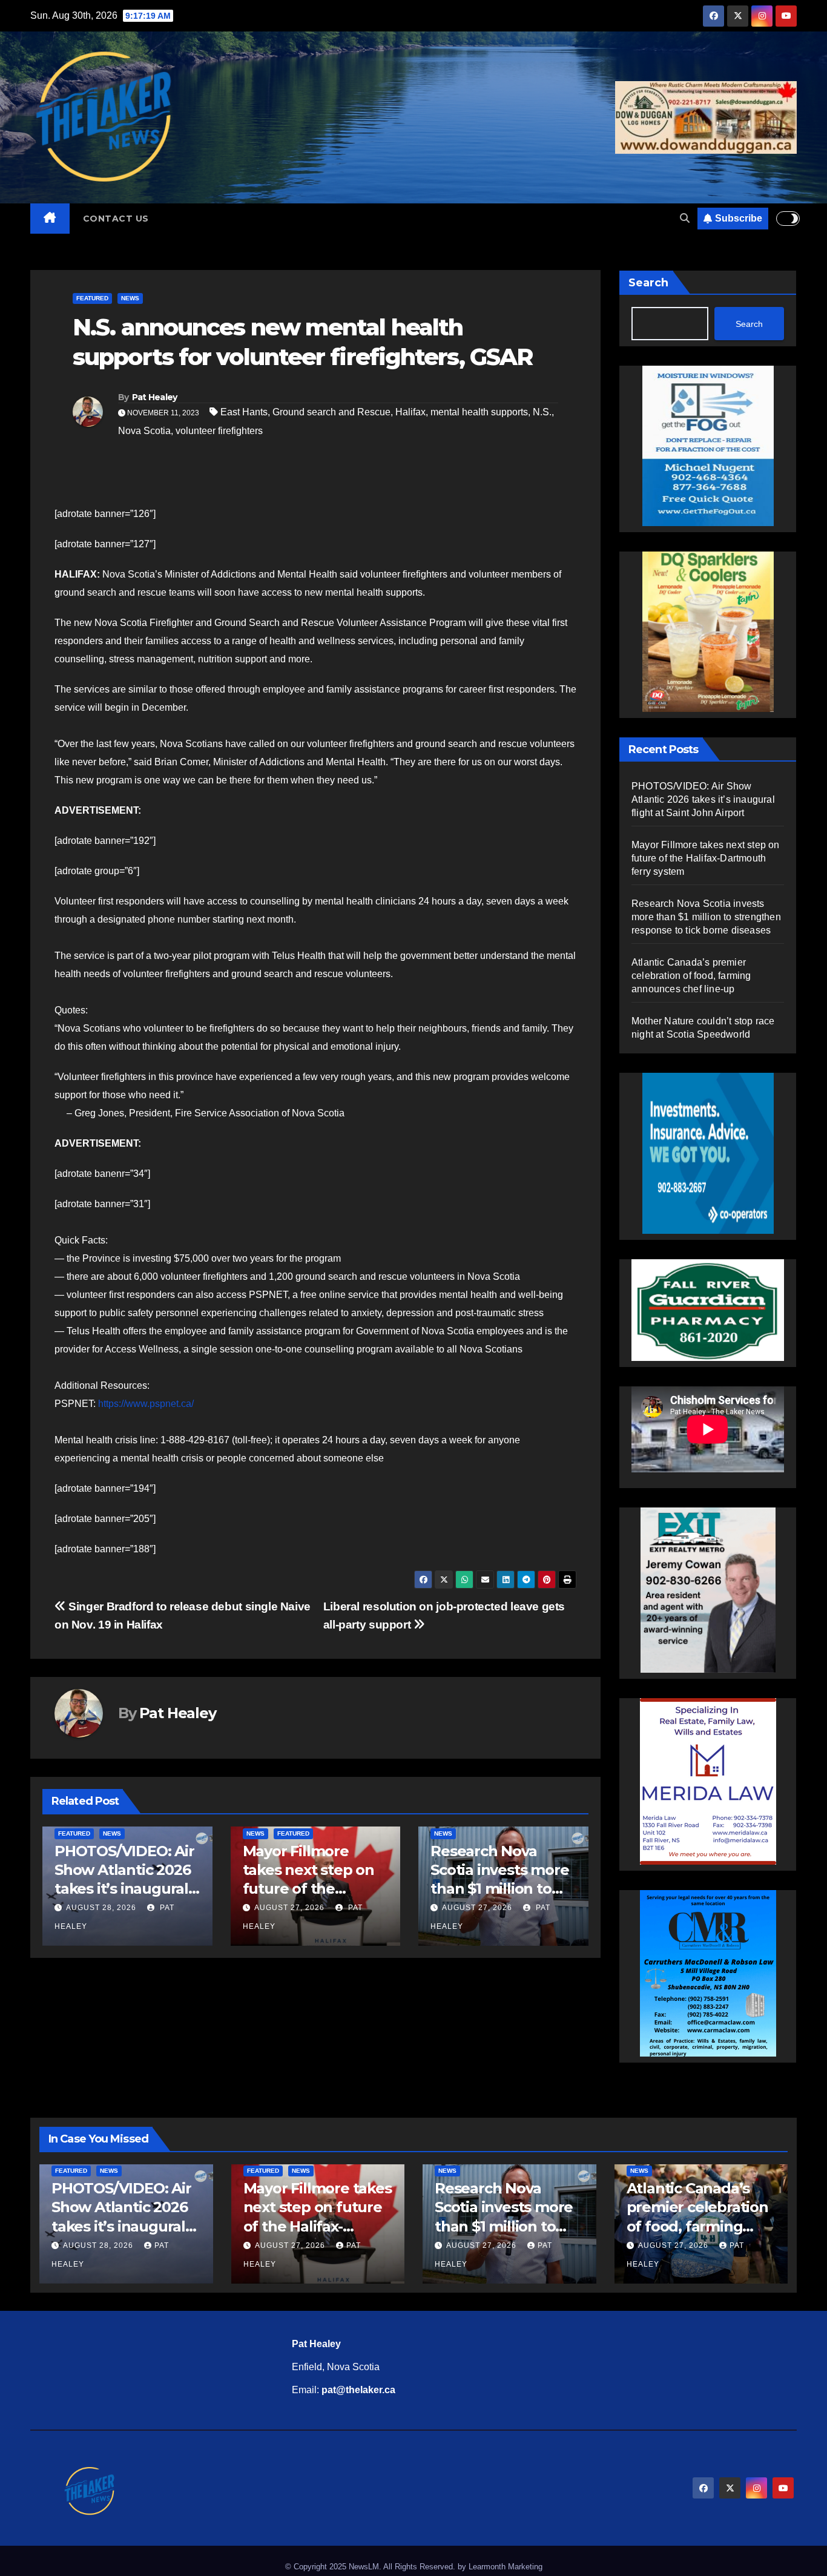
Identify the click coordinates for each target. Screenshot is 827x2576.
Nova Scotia (144, 431)
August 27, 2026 (115, 1908)
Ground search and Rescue (331, 412)
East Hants (244, 412)
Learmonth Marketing (506, 2567)
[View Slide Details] (708, 1303)
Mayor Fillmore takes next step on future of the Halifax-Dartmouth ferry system (135, 1889)
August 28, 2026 (492, 1908)
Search (648, 283)
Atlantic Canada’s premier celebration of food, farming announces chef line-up (691, 976)
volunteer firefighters (219, 431)
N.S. (542, 412)
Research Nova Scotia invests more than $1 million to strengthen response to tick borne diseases (706, 917)
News (130, 298)
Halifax (410, 412)
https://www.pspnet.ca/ (146, 1404)
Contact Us (116, 219)
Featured (92, 298)
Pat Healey (155, 397)
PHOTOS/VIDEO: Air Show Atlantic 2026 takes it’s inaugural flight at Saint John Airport (515, 1889)
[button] (685, 218)
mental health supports (479, 412)
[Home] (50, 219)
